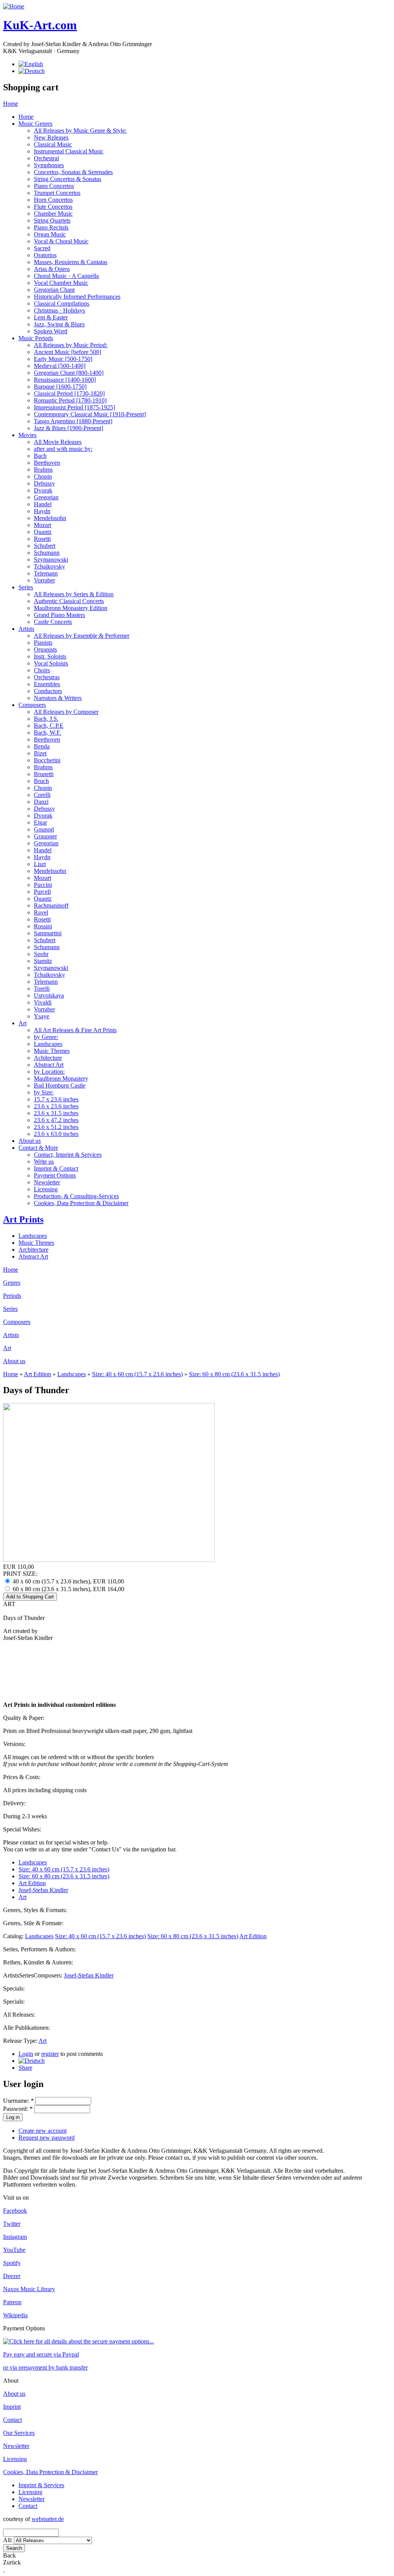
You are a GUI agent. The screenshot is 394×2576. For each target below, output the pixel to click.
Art (23, 1023)
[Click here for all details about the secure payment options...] (78, 2341)
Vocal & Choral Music (61, 241)
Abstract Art (49, 1065)
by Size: (44, 1092)
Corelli (42, 795)
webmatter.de (48, 2519)
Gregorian (46, 497)
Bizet (40, 753)
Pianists (43, 643)
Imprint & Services (41, 2485)
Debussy (44, 483)
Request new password (47, 2138)
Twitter (12, 2224)
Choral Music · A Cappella (66, 276)
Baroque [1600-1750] (60, 387)
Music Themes (52, 1051)
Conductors (48, 691)
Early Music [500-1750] (63, 359)
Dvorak (43, 490)
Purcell (42, 892)
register (50, 2054)
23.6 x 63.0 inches (56, 1134)
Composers (32, 705)
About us (30, 1141)
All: (8, 2540)
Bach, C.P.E (49, 726)
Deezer (12, 2276)
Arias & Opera (52, 269)
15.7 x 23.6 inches (56, 1099)
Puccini (43, 885)
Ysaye (42, 1016)
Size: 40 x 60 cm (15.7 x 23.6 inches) (137, 1374)
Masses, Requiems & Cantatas (71, 262)
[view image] (109, 1560)
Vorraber (44, 580)
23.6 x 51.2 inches (56, 1127)
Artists (26, 629)
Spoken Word (51, 331)
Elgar (40, 822)
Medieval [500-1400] (60, 366)
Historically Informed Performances (77, 297)
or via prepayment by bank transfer (45, 2367)
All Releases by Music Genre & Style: (80, 131)
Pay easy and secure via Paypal (41, 2354)
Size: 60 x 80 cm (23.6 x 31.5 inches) (234, 1374)
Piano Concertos (54, 186)
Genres (12, 1283)
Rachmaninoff (51, 906)
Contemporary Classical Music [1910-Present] (90, 414)
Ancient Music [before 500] (68, 352)
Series (26, 587)
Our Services (19, 2433)
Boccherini (47, 760)
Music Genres (35, 124)
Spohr (41, 954)
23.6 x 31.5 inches (56, 1113)
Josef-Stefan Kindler (43, 1890)
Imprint (12, 2407)
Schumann (47, 553)
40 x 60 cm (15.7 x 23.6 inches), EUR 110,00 (68, 1581)
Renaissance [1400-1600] (65, 380)
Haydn (42, 511)
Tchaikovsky (49, 566)
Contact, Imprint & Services (68, 1155)
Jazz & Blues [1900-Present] (68, 428)
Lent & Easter (51, 317)
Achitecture (48, 1058)
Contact (13, 2420)
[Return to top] (4, 2569)
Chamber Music (53, 214)
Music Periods (36, 338)
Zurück (12, 2562)
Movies (28, 435)
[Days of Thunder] (32, 2061)
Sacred (42, 248)
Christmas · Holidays (59, 310)
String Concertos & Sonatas (68, 179)
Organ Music (50, 234)
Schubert (45, 546)
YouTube (14, 2250)
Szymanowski (51, 560)
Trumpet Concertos (57, 193)
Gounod (44, 829)
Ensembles (47, 684)
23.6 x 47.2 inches (56, 1120)
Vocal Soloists (51, 663)
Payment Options (55, 1175)
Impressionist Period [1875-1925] (74, 407)
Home (11, 104)
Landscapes (48, 1044)
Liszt (40, 864)
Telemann (46, 573)
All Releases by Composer (66, 712)
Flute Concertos (53, 207)
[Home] (14, 6)
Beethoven (47, 463)
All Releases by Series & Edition (74, 594)
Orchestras (47, 677)
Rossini (43, 926)
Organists (45, 649)
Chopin (43, 476)
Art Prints (23, 1219)
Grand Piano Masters (59, 615)
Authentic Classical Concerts (69, 601)
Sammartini (48, 933)
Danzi (41, 802)
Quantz (43, 532)
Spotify (12, 2263)
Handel (43, 504)
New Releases (51, 137)
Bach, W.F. (48, 733)
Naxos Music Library (29, 2289)
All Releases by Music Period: (71, 345)
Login (26, 2054)
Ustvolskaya (49, 995)
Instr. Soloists (50, 656)
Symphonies (49, 165)
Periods (12, 1296)
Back (9, 2555)
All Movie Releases (58, 442)
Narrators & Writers (58, 698)
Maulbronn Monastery (61, 1078)
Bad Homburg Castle (60, 1085)
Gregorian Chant (54, 290)
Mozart (43, 525)
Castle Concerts (53, 622)
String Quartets (52, 220)
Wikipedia (15, 2315)
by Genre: (46, 1037)
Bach (40, 456)
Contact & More (38, 1148)
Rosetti (42, 539)
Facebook (15, 2211)
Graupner (45, 836)
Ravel (41, 912)
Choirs (42, 670)
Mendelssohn (50, 518)
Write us (44, 1162)
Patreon (12, 2302)
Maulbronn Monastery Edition (71, 608)
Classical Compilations (62, 303)
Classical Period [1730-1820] (69, 393)
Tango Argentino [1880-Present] (73, 421)
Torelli (42, 989)
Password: (18, 2109)
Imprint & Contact (56, 1168)
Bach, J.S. (46, 719)
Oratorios (45, 255)
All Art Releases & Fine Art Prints (75, 1030)
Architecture (33, 1250)
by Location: (49, 1072)
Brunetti (44, 774)
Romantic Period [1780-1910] (70, 400)
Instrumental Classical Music (69, 151)
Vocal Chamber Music (61, 283)
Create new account (43, 2131)
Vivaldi (43, 1002)
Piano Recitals (51, 227)
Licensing (46, 1189)
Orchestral (46, 158)
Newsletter (47, 1182)
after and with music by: (63, 449)
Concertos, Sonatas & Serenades (73, 172)
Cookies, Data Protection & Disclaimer (81, 1203)
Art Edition (38, 1374)
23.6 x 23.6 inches (56, 1106)
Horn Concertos (53, 200)
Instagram (15, 2237)
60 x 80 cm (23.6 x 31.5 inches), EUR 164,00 (68, 1589)
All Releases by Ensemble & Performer (82, 636)
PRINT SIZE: (20, 1574)
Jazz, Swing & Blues (59, 324)
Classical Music (53, 144)
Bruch (41, 781)
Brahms (43, 470)
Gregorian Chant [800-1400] (69, 373)
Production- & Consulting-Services (76, 1196)
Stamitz (43, 961)
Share (25, 2068)
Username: (18, 2101)
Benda (42, 746)
